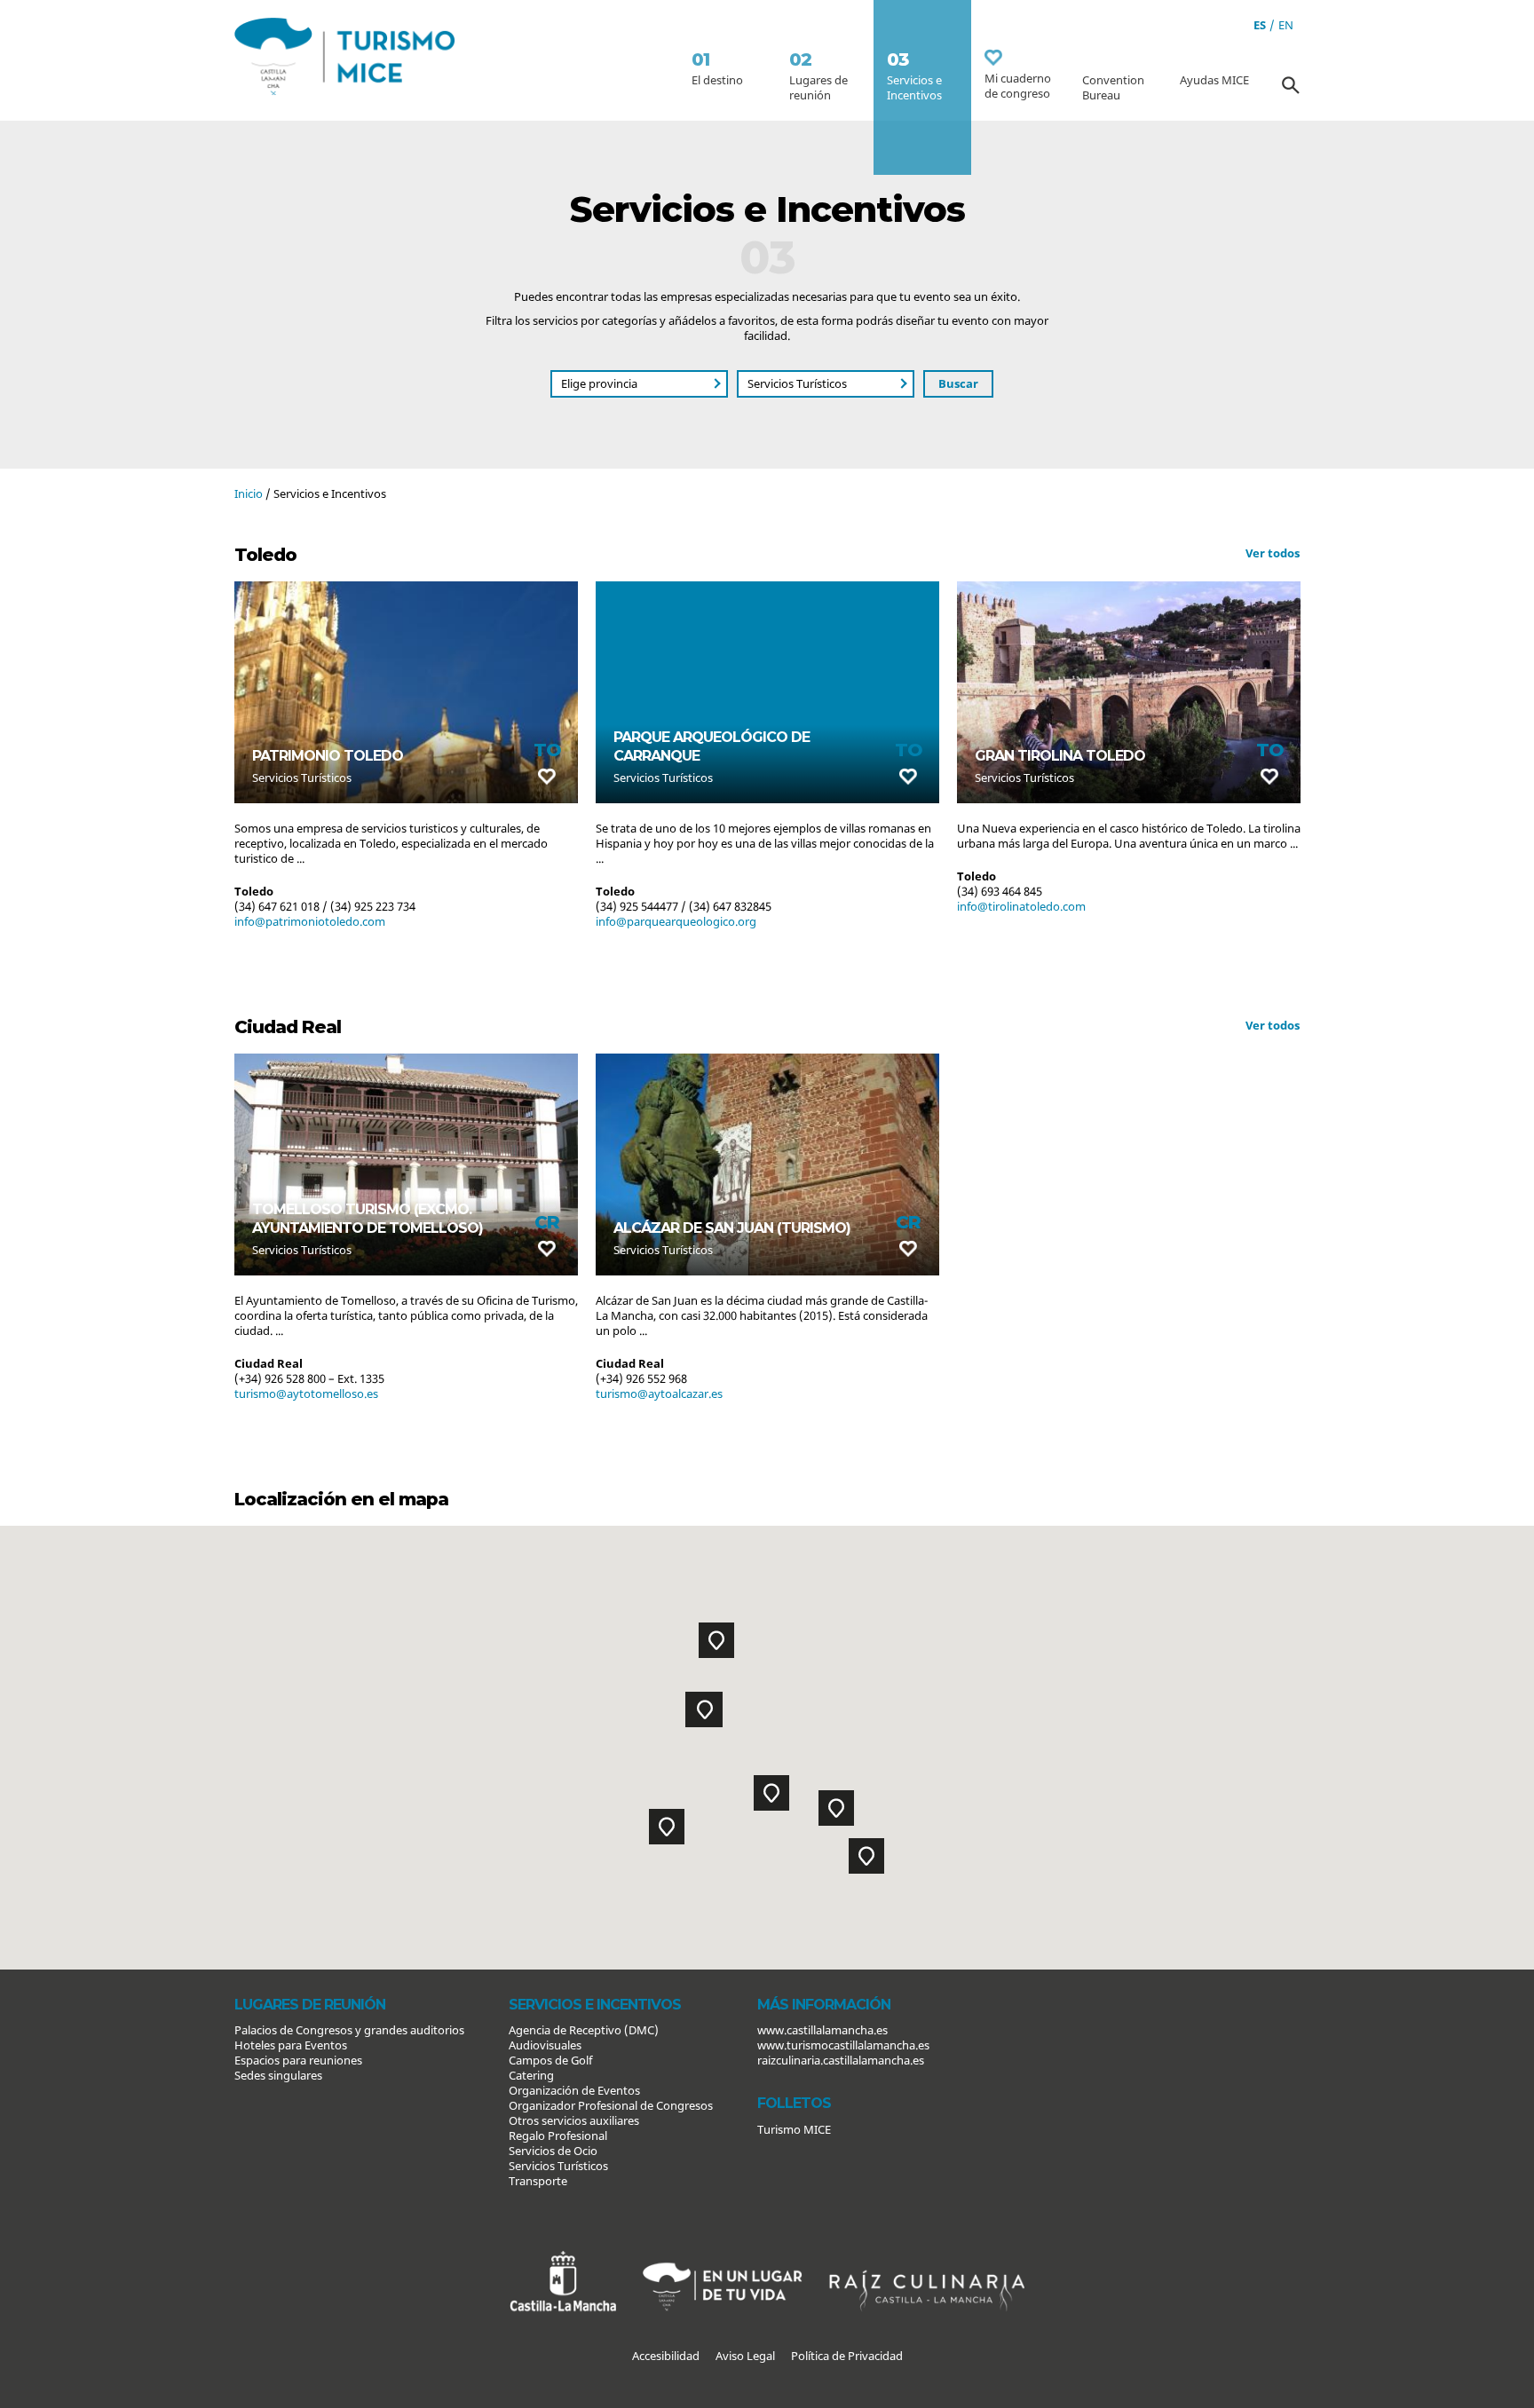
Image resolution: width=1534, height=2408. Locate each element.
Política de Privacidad (847, 2356)
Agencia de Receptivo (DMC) (584, 2030)
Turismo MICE (794, 2129)
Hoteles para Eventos (291, 2045)
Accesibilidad (666, 2356)
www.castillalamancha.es (822, 2030)
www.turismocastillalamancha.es (843, 2045)
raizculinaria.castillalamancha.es (841, 2060)
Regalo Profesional (558, 2136)
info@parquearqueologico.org (315, 921)
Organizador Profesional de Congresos (611, 2105)
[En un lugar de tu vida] (723, 2258)
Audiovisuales (545, 2045)
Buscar (958, 383)
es (1260, 25)
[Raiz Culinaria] (927, 2258)
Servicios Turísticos (558, 2166)
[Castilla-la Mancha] (563, 2258)
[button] (771, 1793)
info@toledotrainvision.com (1031, 921)
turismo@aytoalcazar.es (659, 1393)
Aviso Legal (745, 2356)
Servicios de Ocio (553, 2151)
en (1286, 25)
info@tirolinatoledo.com (660, 906)
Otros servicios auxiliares (574, 2120)
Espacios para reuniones (298, 2060)
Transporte (538, 2181)
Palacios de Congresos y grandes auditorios (349, 2030)
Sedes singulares (278, 2075)
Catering (531, 2075)
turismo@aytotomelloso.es (306, 1393)
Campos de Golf (550, 2060)
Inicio (249, 493)
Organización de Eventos (574, 2090)
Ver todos (1273, 553)
